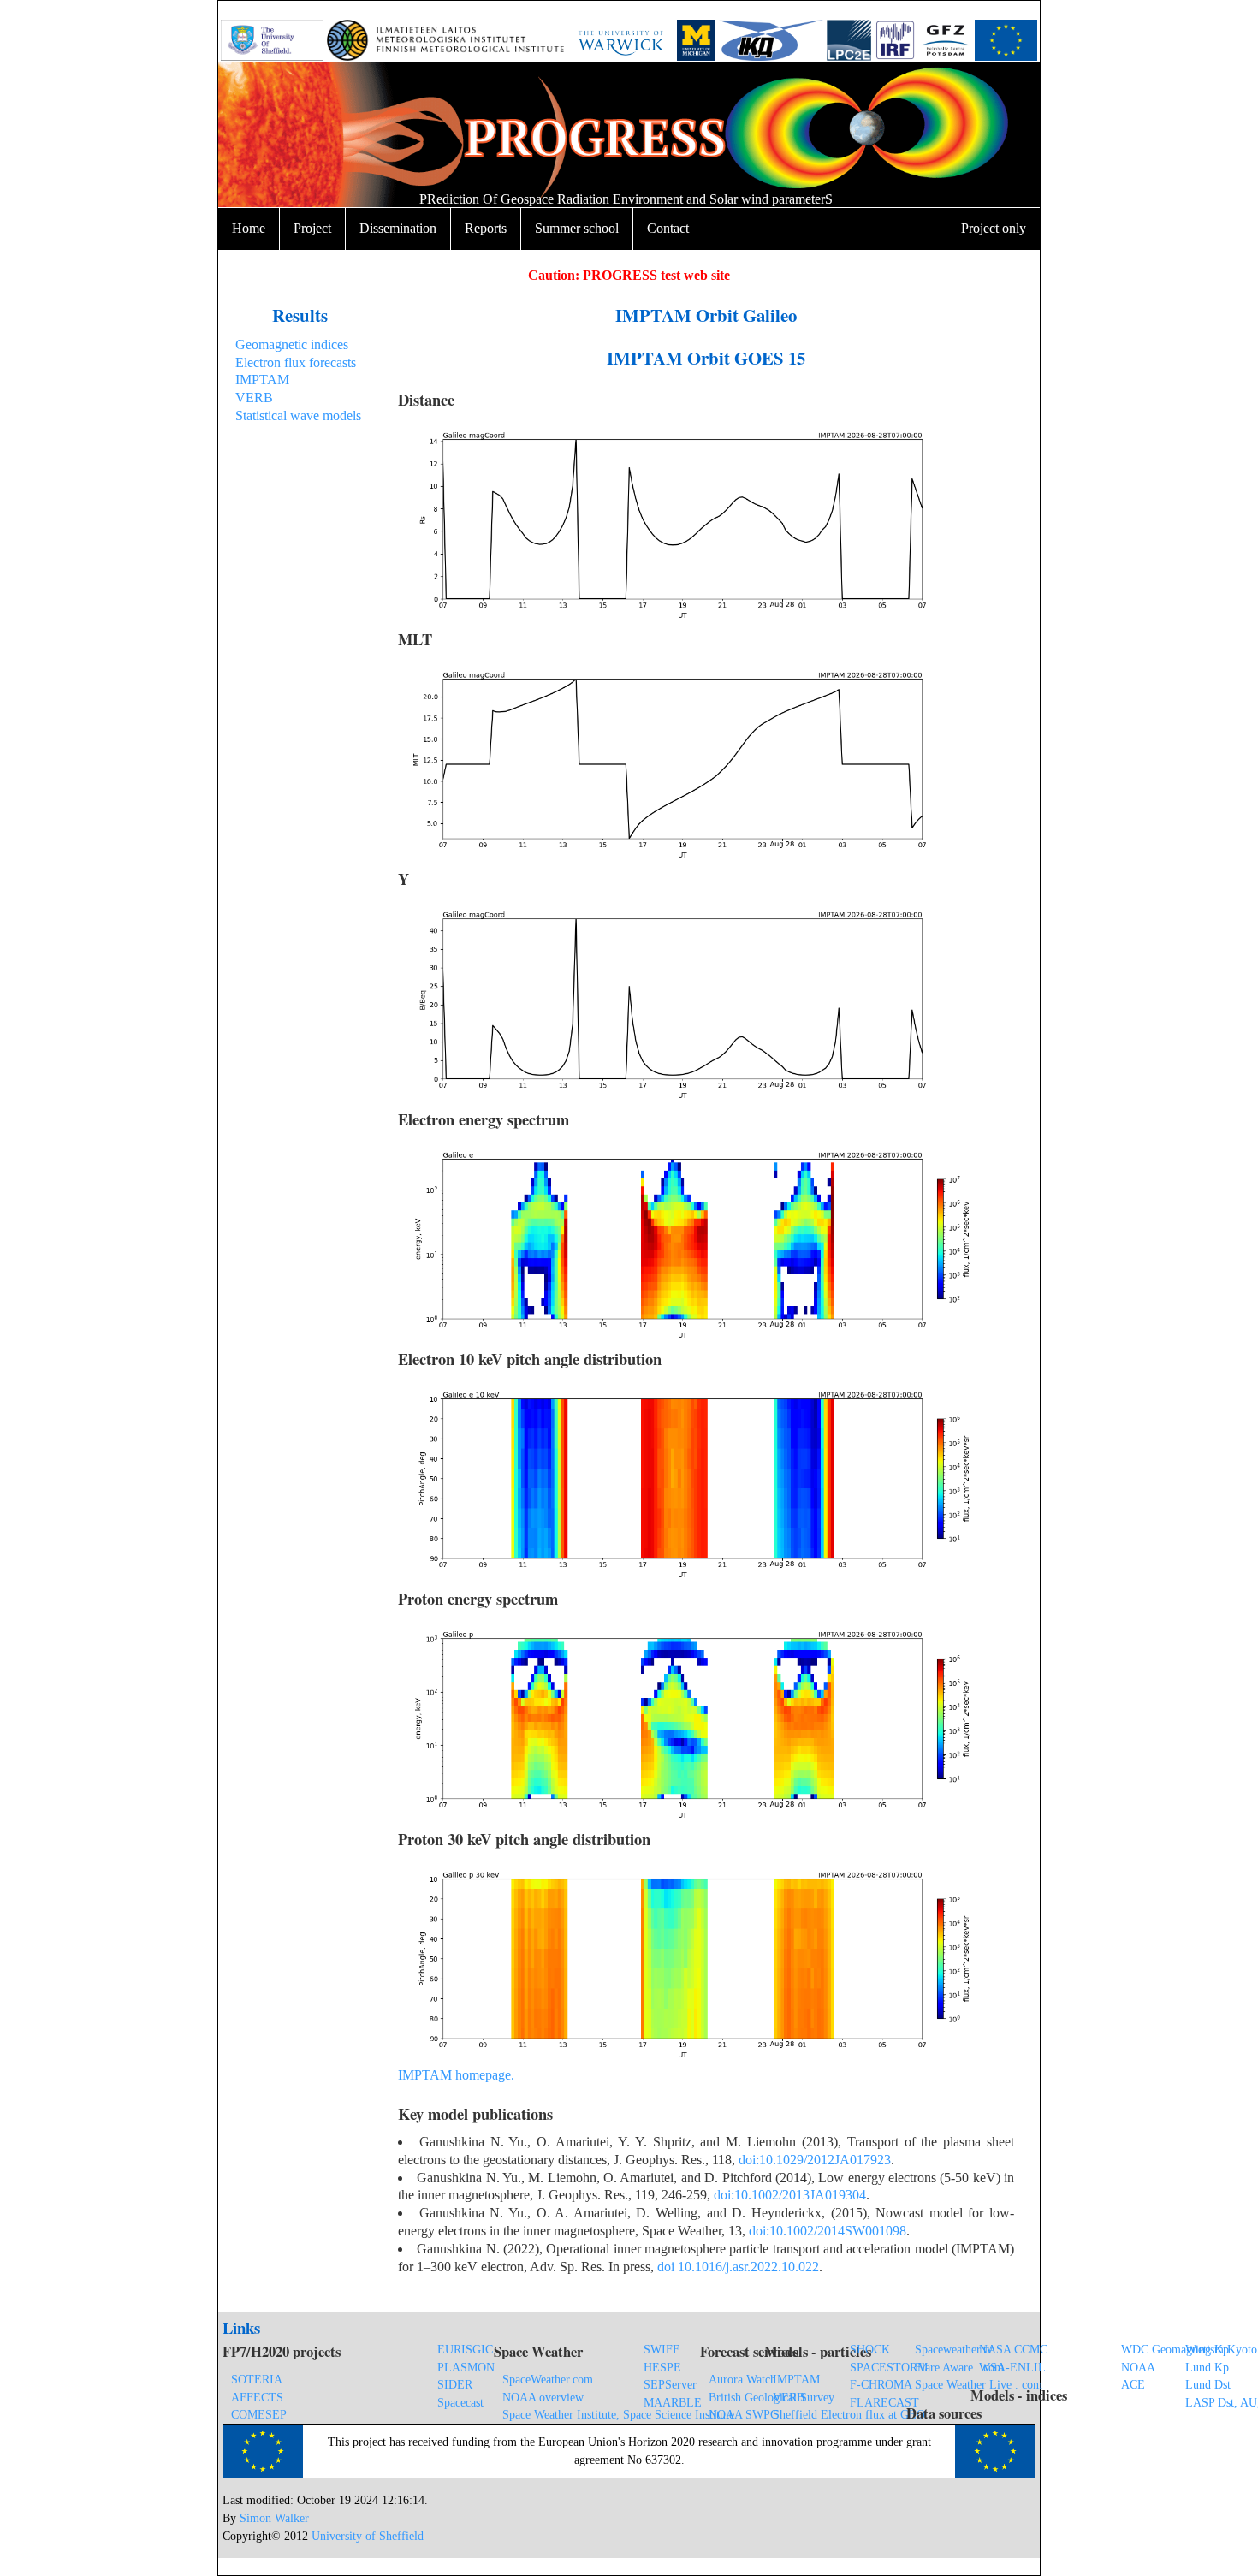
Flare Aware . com (959, 2367)
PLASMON (466, 2367)
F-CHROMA (881, 2384)
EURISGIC (465, 2349)
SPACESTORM (889, 2367)
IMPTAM (262, 380)
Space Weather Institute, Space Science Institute (618, 2414)
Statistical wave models (298, 415)
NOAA (1138, 2367)
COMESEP (259, 2414)
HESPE (662, 2367)
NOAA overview (543, 2397)
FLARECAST (884, 2402)
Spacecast (460, 2402)
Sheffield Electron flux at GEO (849, 2414)
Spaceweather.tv (954, 2349)
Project (312, 228)
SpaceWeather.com (548, 2379)
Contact (668, 228)
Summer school (577, 228)
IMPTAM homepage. (456, 2075)
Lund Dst (1208, 2384)
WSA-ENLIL (1012, 2367)
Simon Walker (274, 2518)
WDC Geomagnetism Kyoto (1189, 2349)
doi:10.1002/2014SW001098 (828, 2231)
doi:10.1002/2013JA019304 (790, 2195)
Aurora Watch (742, 2379)
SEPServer (670, 2384)
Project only (994, 228)
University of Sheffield (368, 2536)
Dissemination (398, 228)
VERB (254, 398)
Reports (486, 228)
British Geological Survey (771, 2397)
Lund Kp (1207, 2367)
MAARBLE (673, 2402)
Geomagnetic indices (292, 344)
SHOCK (870, 2349)
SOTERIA (257, 2379)
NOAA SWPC (743, 2414)
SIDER (455, 2384)
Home (249, 228)
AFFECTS (257, 2397)
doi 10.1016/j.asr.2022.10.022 (738, 2267)
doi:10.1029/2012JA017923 (815, 2160)
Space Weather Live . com (979, 2384)
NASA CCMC (1013, 2349)
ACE (1133, 2384)
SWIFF (662, 2349)
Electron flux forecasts (296, 362)
